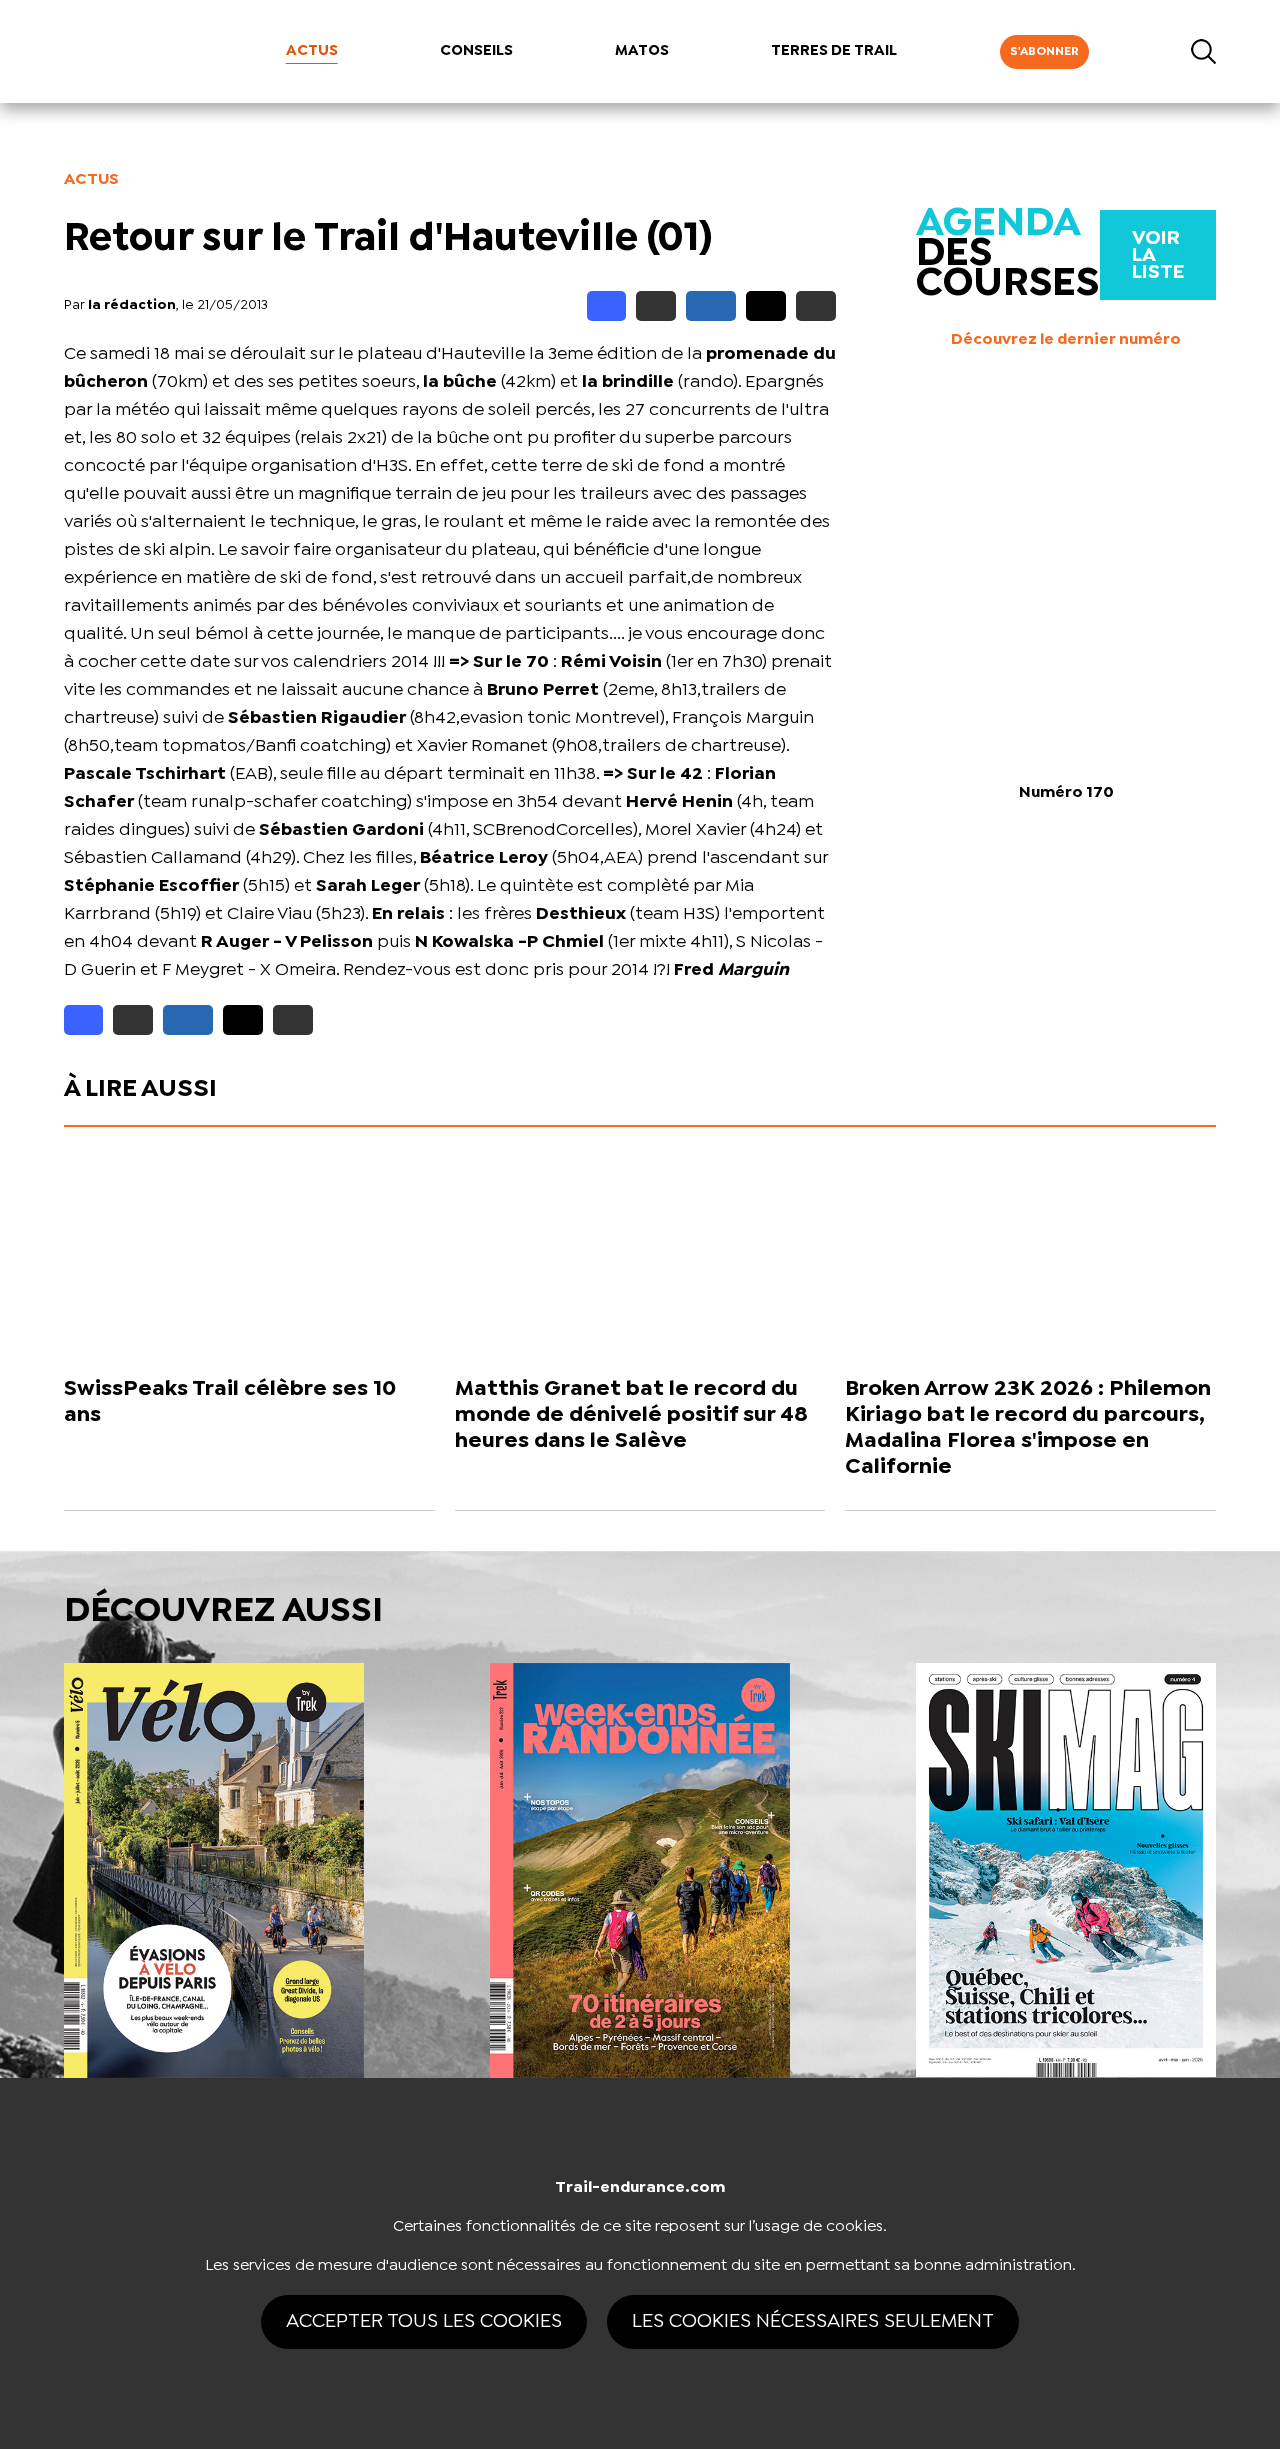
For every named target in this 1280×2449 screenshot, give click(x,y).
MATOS (642, 51)
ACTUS (312, 51)
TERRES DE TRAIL (834, 51)
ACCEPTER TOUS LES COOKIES (424, 2321)
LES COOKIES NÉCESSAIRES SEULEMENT (813, 2321)
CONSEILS (476, 51)
